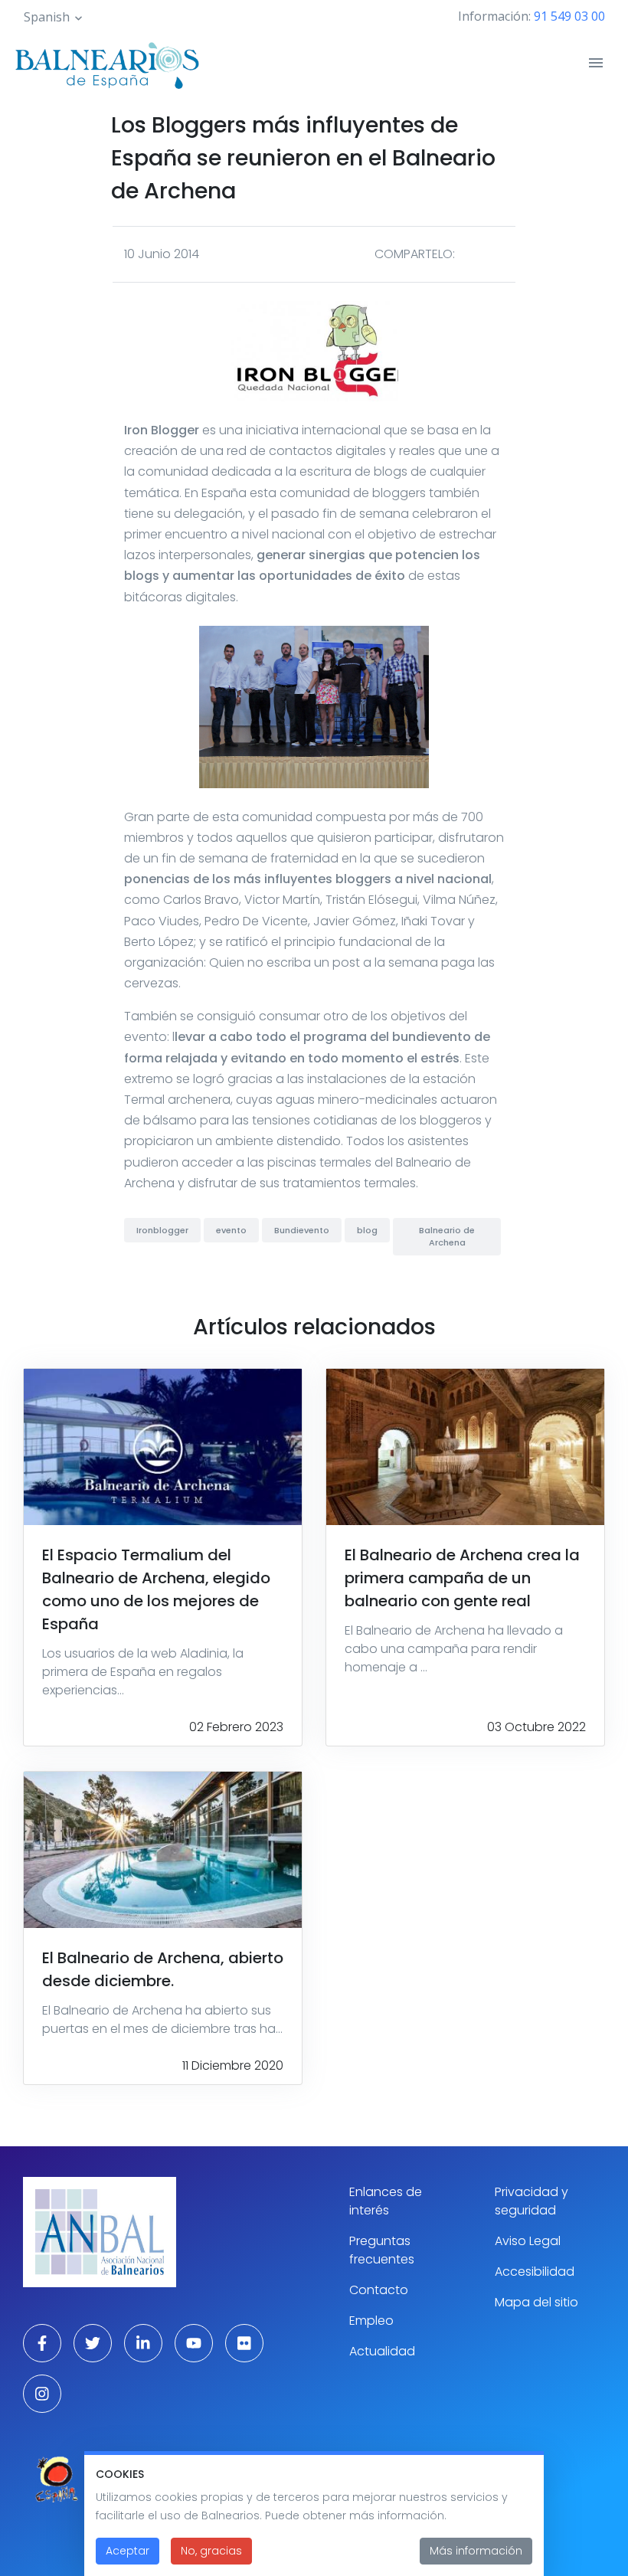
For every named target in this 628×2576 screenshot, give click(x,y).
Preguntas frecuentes (382, 2250)
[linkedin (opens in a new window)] (143, 2343)
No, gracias (211, 2551)
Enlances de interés (386, 2201)
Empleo (371, 2321)
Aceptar (128, 2551)
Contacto (379, 2290)
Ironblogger (162, 1230)
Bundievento (302, 1230)
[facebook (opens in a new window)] (42, 2343)
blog (367, 1230)
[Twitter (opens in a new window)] (93, 2343)
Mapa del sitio (536, 2302)
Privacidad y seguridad (532, 2201)
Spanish (47, 17)
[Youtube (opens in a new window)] (194, 2343)
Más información (476, 2551)
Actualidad (382, 2351)
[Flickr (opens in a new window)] (244, 2343)
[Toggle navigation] (596, 63)
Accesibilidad (535, 2272)
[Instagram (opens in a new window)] (42, 2394)
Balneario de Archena (447, 1237)
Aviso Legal (528, 2241)
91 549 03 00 (569, 16)
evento (231, 1230)
